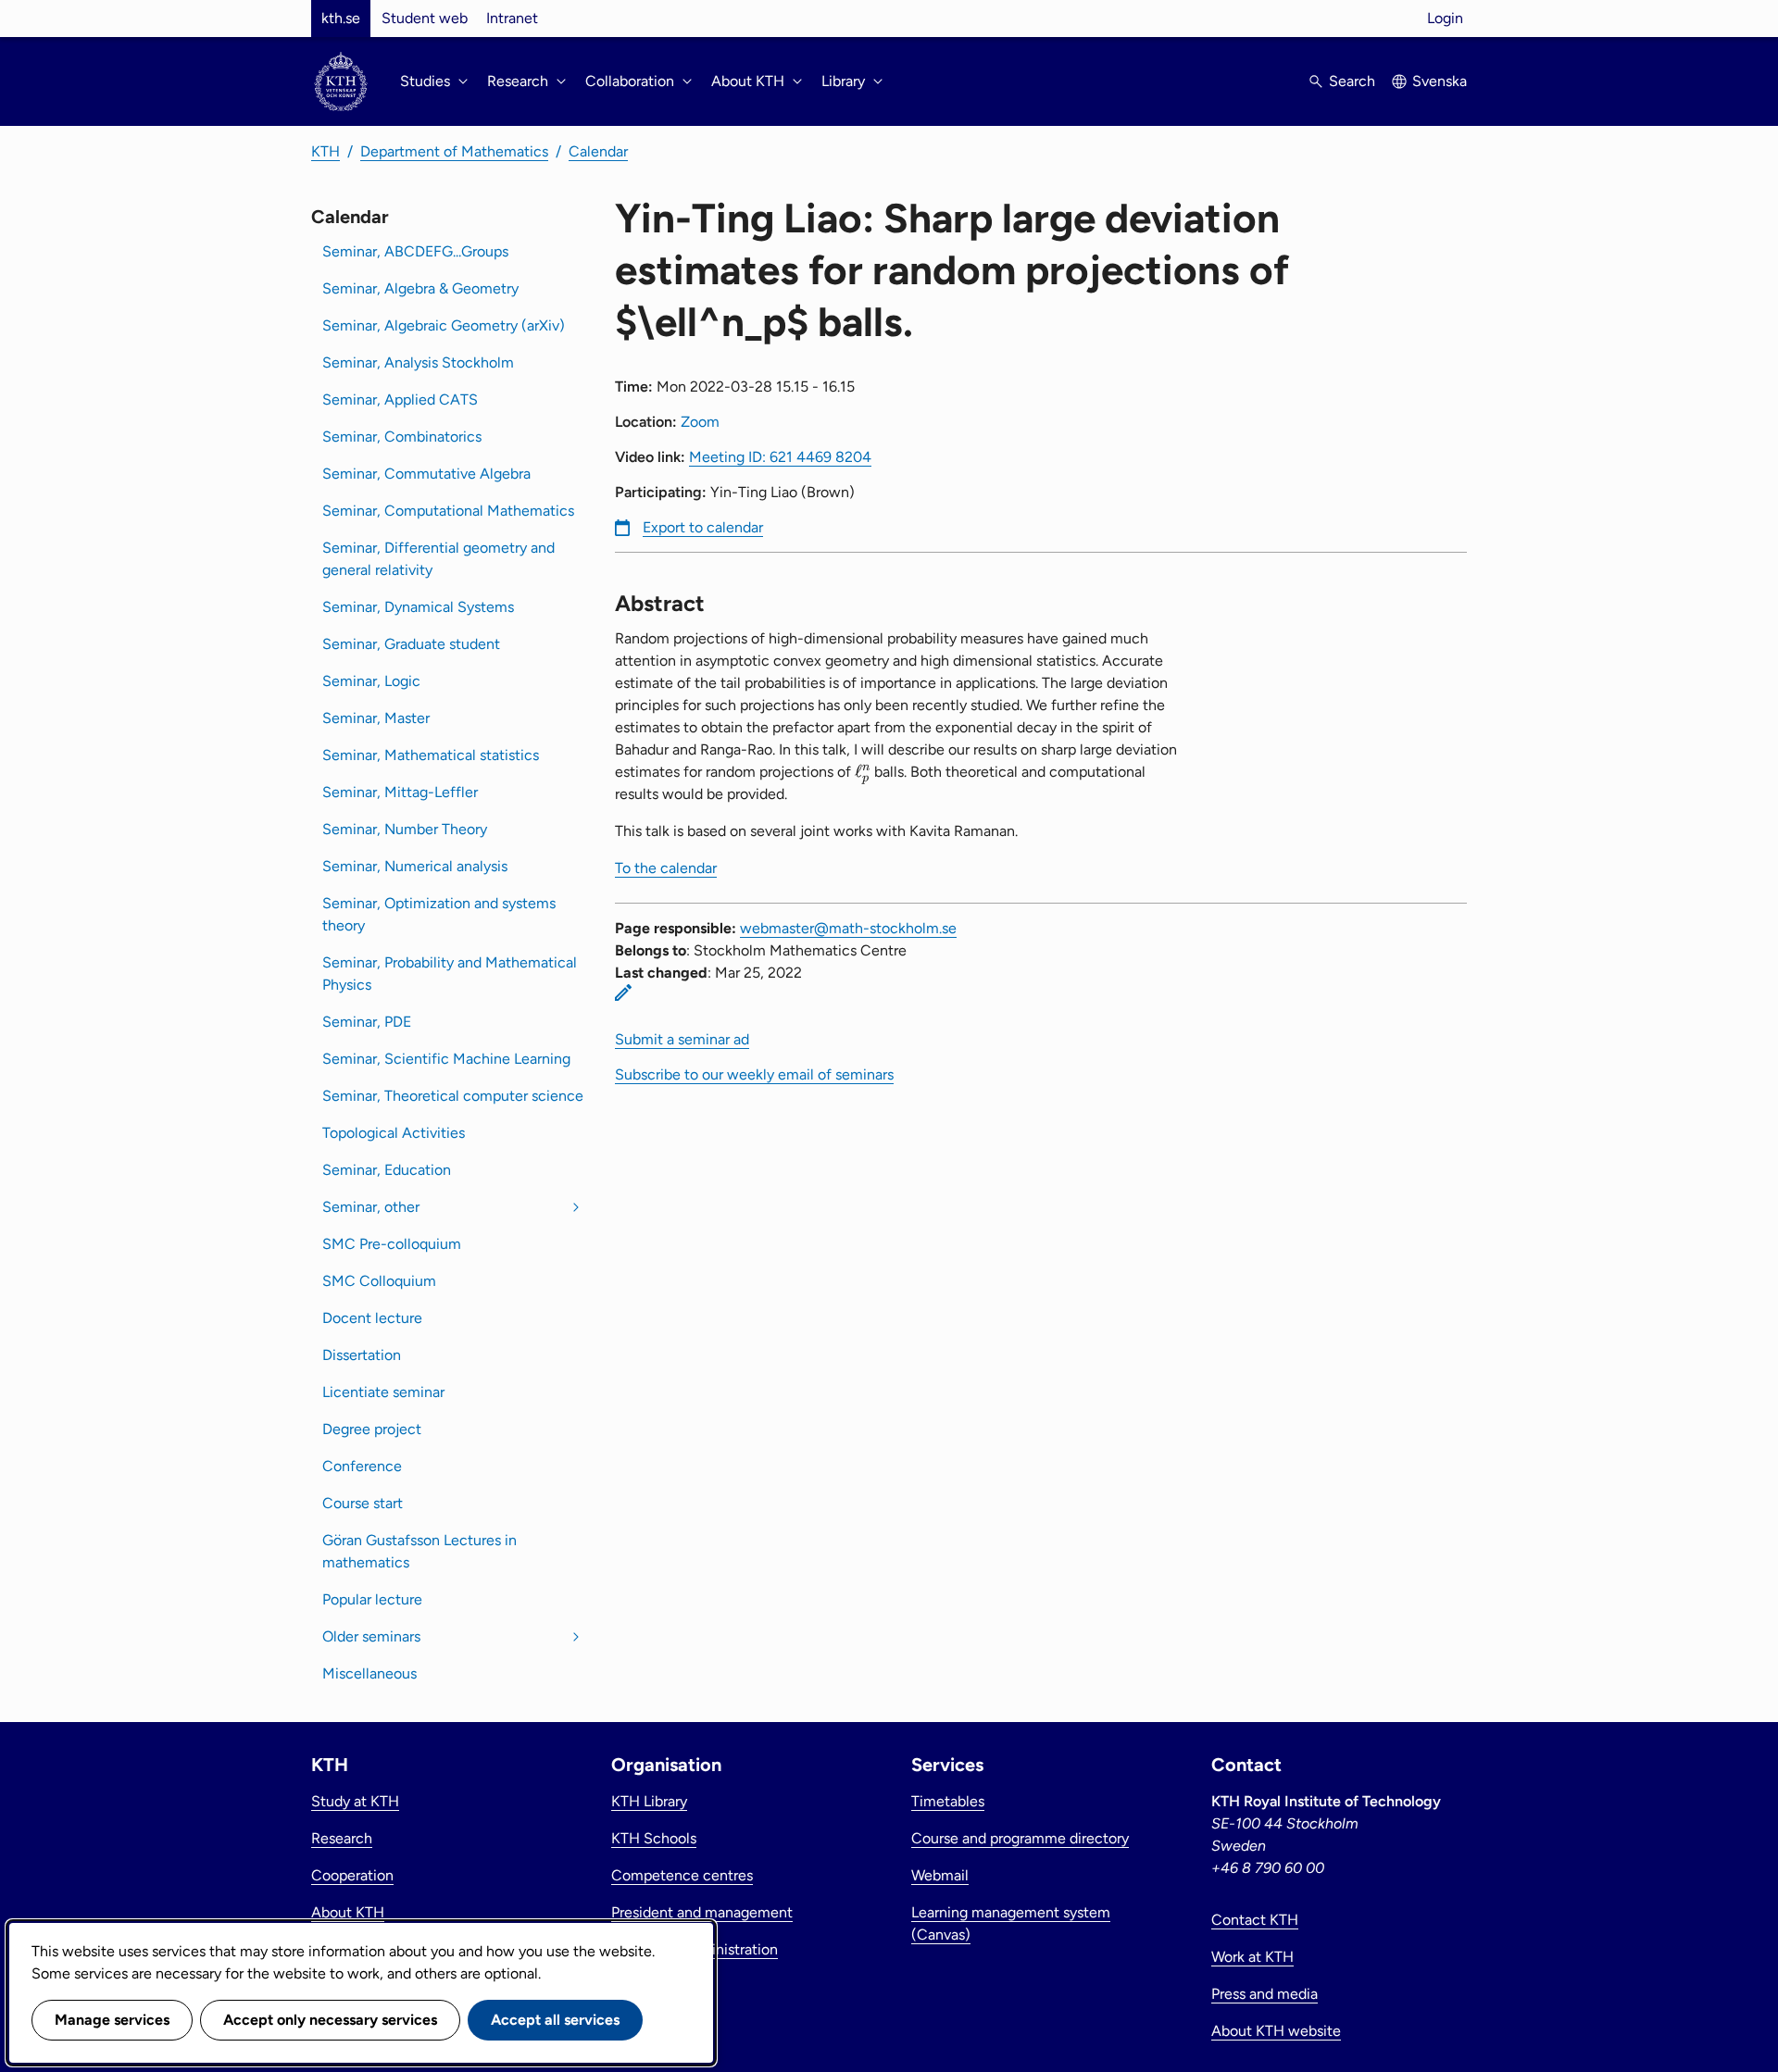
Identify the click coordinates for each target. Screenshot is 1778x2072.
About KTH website (1276, 2031)
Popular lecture (372, 1599)
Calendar (598, 151)
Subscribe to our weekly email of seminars (754, 1074)
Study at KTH (355, 1801)
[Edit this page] (623, 992)
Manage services (112, 2020)
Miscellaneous (369, 1673)
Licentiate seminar (383, 1392)
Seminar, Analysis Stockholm (418, 362)
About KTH (348, 1912)
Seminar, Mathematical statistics (431, 755)
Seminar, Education (387, 1170)
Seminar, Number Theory (405, 829)
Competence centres (682, 1875)
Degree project (372, 1429)
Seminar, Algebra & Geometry (420, 288)
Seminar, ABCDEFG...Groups (415, 251)
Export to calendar (703, 527)
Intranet (512, 18)
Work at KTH (1252, 1957)
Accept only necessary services (330, 2020)
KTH (326, 151)
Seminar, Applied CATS (400, 399)
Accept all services (555, 2020)
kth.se (341, 18)
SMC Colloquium (379, 1281)
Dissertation (362, 1355)
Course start (363, 1503)
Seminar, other (371, 1207)
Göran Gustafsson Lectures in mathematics (419, 1551)
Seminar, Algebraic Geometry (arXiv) (444, 325)
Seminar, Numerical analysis (415, 866)
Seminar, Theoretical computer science (453, 1096)
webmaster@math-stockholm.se (848, 928)
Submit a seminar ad (682, 1039)
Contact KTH (1255, 1920)
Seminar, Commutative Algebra (426, 474)
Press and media (1265, 1994)
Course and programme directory (1020, 1838)
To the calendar (666, 868)
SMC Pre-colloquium (392, 1244)
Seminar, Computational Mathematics (448, 511)
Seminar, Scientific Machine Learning (446, 1059)
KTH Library (649, 1801)
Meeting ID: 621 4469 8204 (780, 457)
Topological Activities (394, 1133)
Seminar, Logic (371, 681)
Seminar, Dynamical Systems (418, 607)
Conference (362, 1466)
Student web (425, 18)
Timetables (948, 1801)
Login (1445, 18)
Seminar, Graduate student (411, 644)
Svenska (1440, 81)
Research (342, 1838)
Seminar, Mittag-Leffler (400, 792)
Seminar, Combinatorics (402, 437)
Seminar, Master (376, 718)
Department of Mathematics (454, 151)
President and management (702, 1912)
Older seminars (371, 1636)
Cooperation (352, 1875)
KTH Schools (654, 1838)
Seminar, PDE (367, 1022)
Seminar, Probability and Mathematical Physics (450, 974)
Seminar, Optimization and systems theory (439, 914)
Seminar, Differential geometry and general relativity (438, 559)
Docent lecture (372, 1318)
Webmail (940, 1875)
